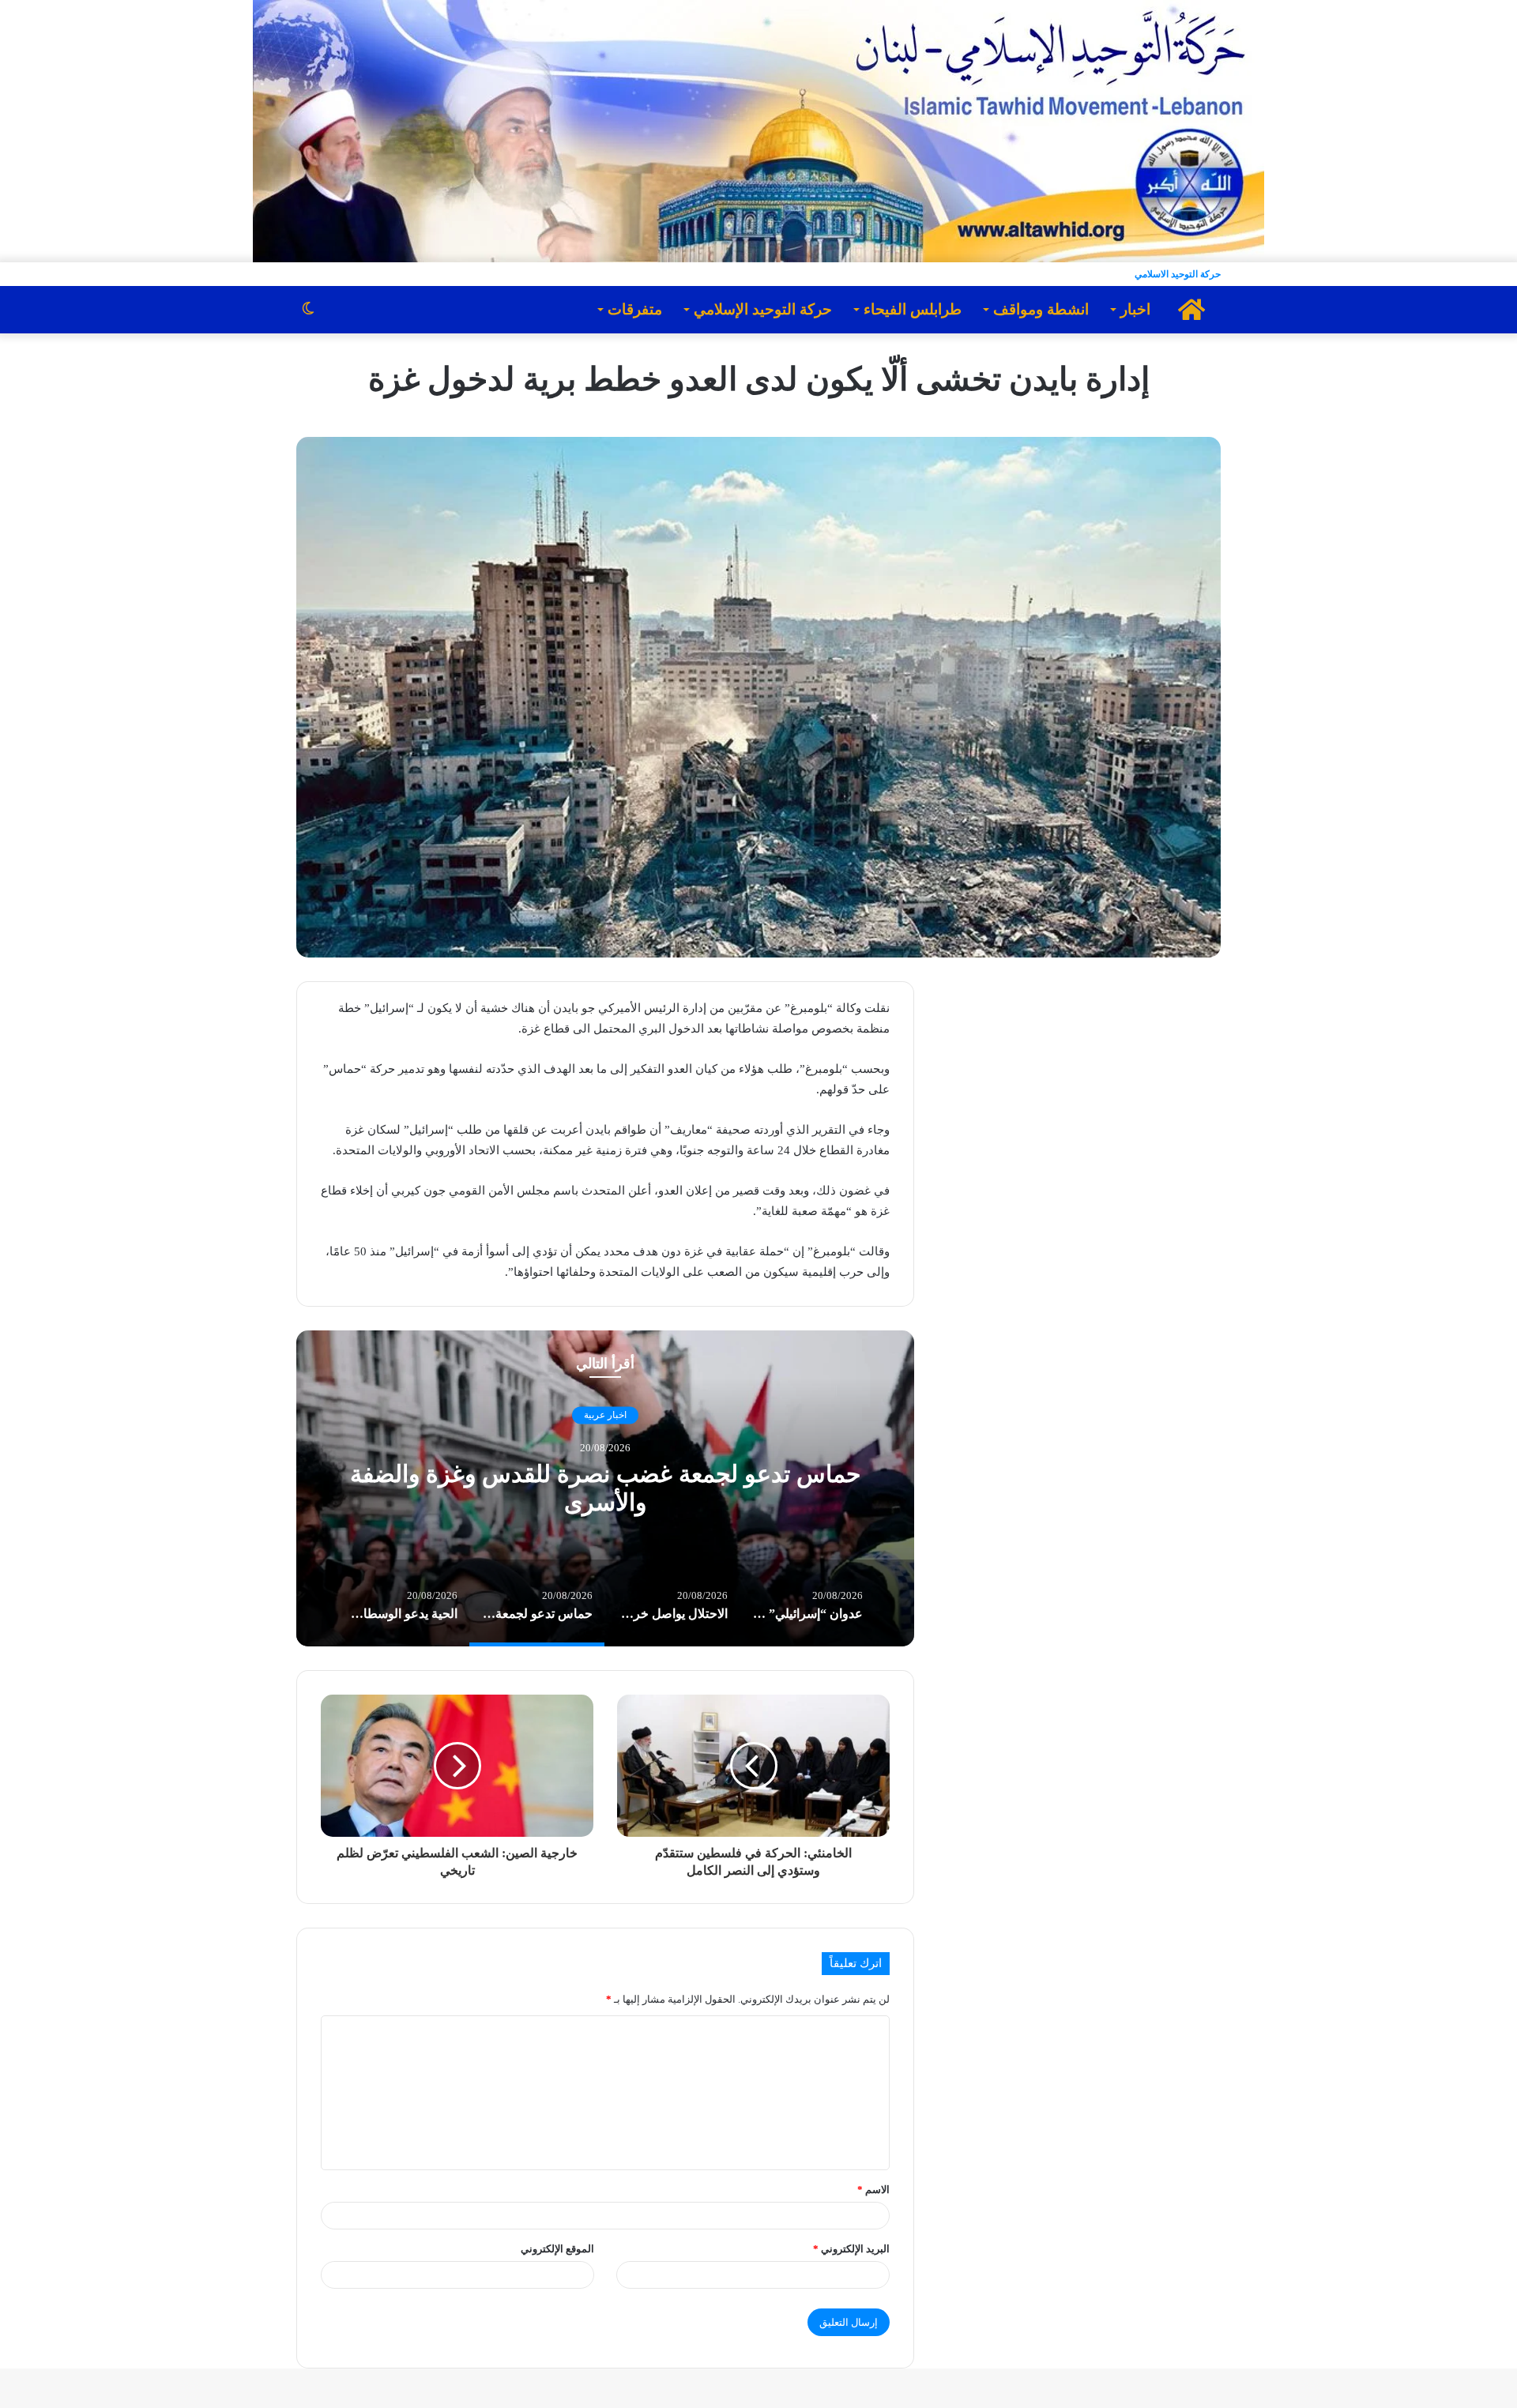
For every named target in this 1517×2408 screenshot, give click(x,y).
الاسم (873, 2190)
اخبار (1135, 309)
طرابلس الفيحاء (913, 309)
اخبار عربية (605, 1415)
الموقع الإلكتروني (557, 2249)
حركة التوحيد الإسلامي (763, 309)
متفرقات (635, 309)
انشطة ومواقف (1041, 309)
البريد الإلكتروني (851, 2249)
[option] (605, 1488)
